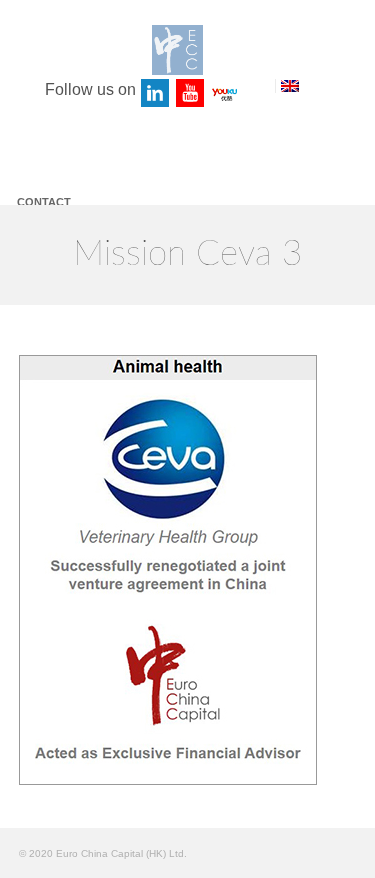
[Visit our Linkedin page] (156, 94)
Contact (44, 202)
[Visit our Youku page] (226, 94)
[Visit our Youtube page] (191, 94)
